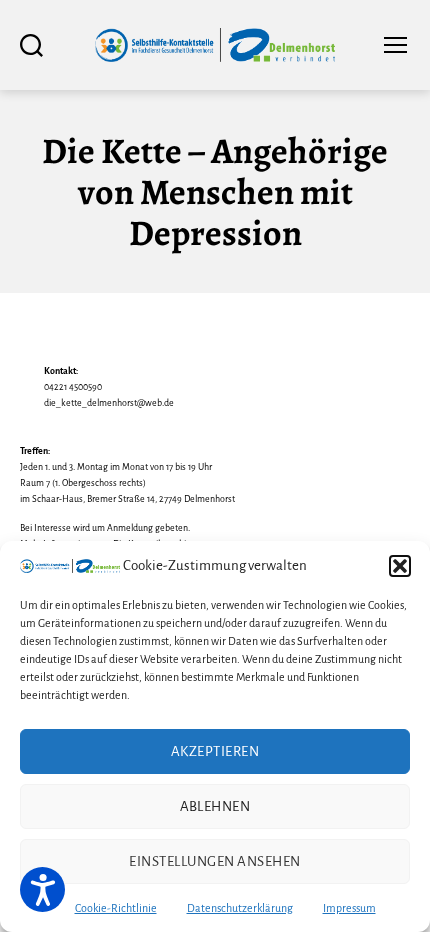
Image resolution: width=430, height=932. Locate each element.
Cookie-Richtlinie (116, 908)
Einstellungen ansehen (215, 861)
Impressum (349, 908)
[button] (400, 566)
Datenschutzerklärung (240, 908)
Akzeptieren (215, 751)
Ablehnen (215, 806)
